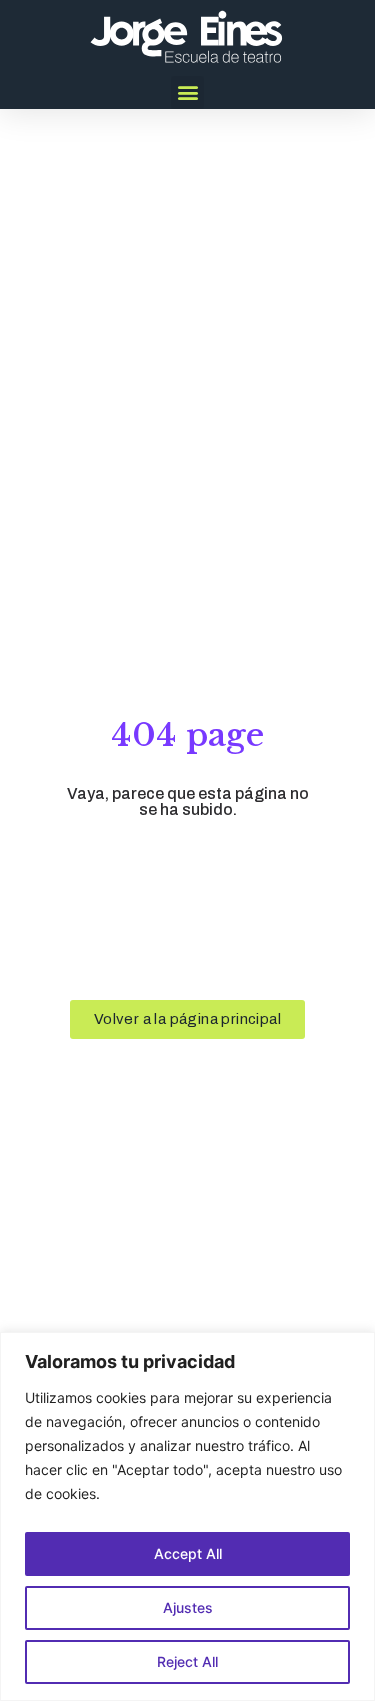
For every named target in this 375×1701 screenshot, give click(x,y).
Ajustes (188, 1607)
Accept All (188, 1553)
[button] (187, 92)
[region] (187, 1516)
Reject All (187, 1661)
